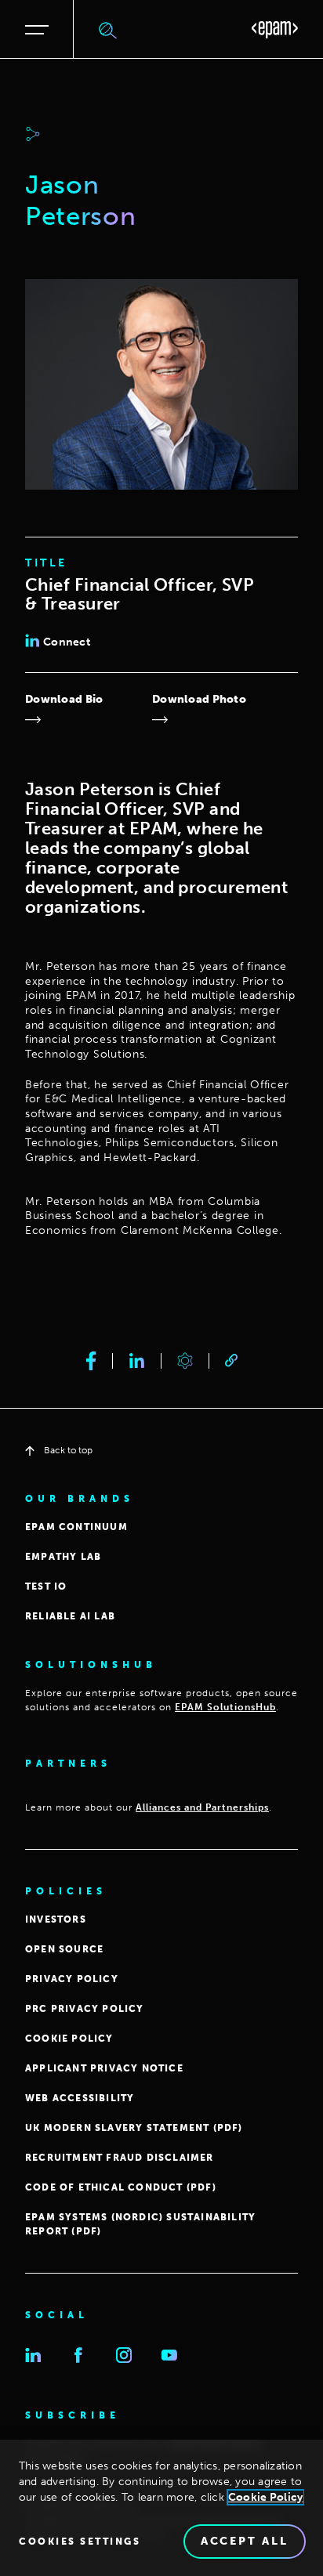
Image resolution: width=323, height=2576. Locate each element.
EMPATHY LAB (63, 1557)
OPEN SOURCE (64, 1949)
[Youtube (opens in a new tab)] (169, 2355)
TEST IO (46, 1586)
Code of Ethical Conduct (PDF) (121, 2187)
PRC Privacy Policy (85, 2009)
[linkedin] (137, 1361)
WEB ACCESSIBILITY (80, 2098)
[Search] (108, 30)
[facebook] (91, 1361)
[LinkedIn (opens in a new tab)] (33, 2355)
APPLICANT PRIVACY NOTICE (104, 2068)
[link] (231, 1360)
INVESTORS (56, 1919)
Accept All (245, 2541)
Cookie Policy (266, 2497)
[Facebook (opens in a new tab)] (78, 2355)
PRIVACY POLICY (72, 1979)
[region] (161, 2508)
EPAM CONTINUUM (76, 1527)
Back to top (68, 1450)
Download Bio (64, 699)
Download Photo (199, 699)
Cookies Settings (80, 2542)
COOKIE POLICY (69, 2039)
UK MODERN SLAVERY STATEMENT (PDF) (134, 2128)
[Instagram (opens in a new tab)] (124, 2355)
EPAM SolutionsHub (225, 1707)
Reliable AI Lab (70, 1616)
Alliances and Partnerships (202, 1807)
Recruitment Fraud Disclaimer (120, 2158)
